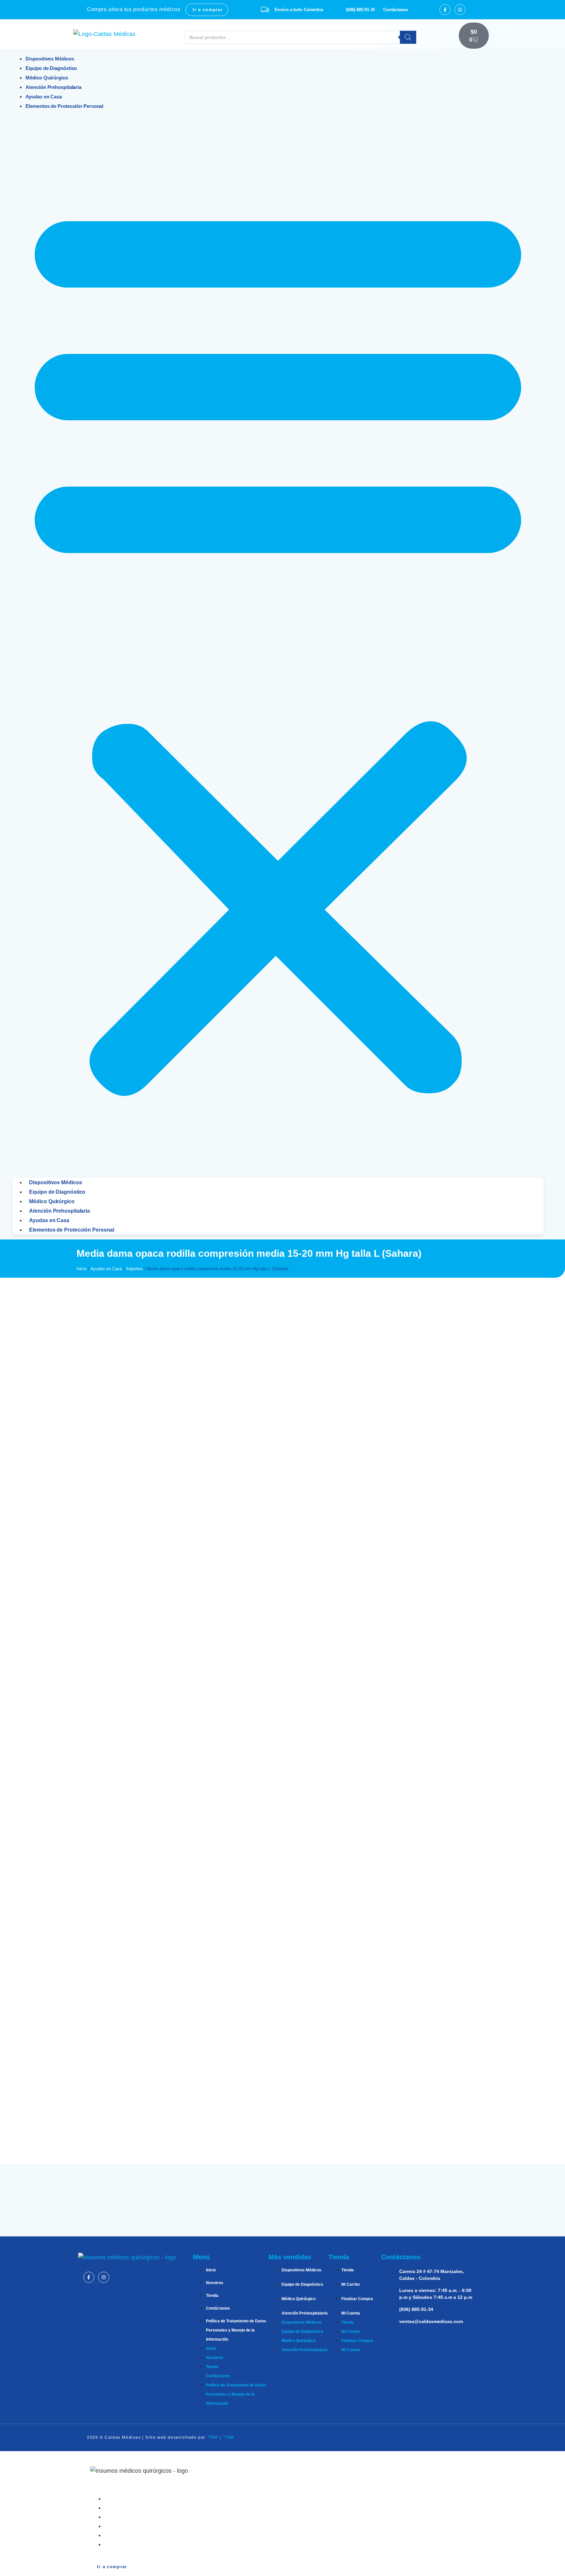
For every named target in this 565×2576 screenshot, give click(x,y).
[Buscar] (408, 37)
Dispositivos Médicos (55, 1182)
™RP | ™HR (221, 2437)
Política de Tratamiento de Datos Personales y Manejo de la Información (236, 2330)
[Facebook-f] (445, 10)
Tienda (212, 2296)
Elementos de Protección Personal (64, 106)
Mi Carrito (351, 2284)
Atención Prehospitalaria (60, 1211)
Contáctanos (218, 2308)
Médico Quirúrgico (52, 1201)
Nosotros (215, 2283)
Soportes (134, 1269)
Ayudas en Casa (49, 1220)
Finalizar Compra (357, 2299)
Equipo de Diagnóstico (57, 1192)
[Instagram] (460, 10)
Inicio (82, 1269)
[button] (278, 644)
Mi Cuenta (351, 2313)
